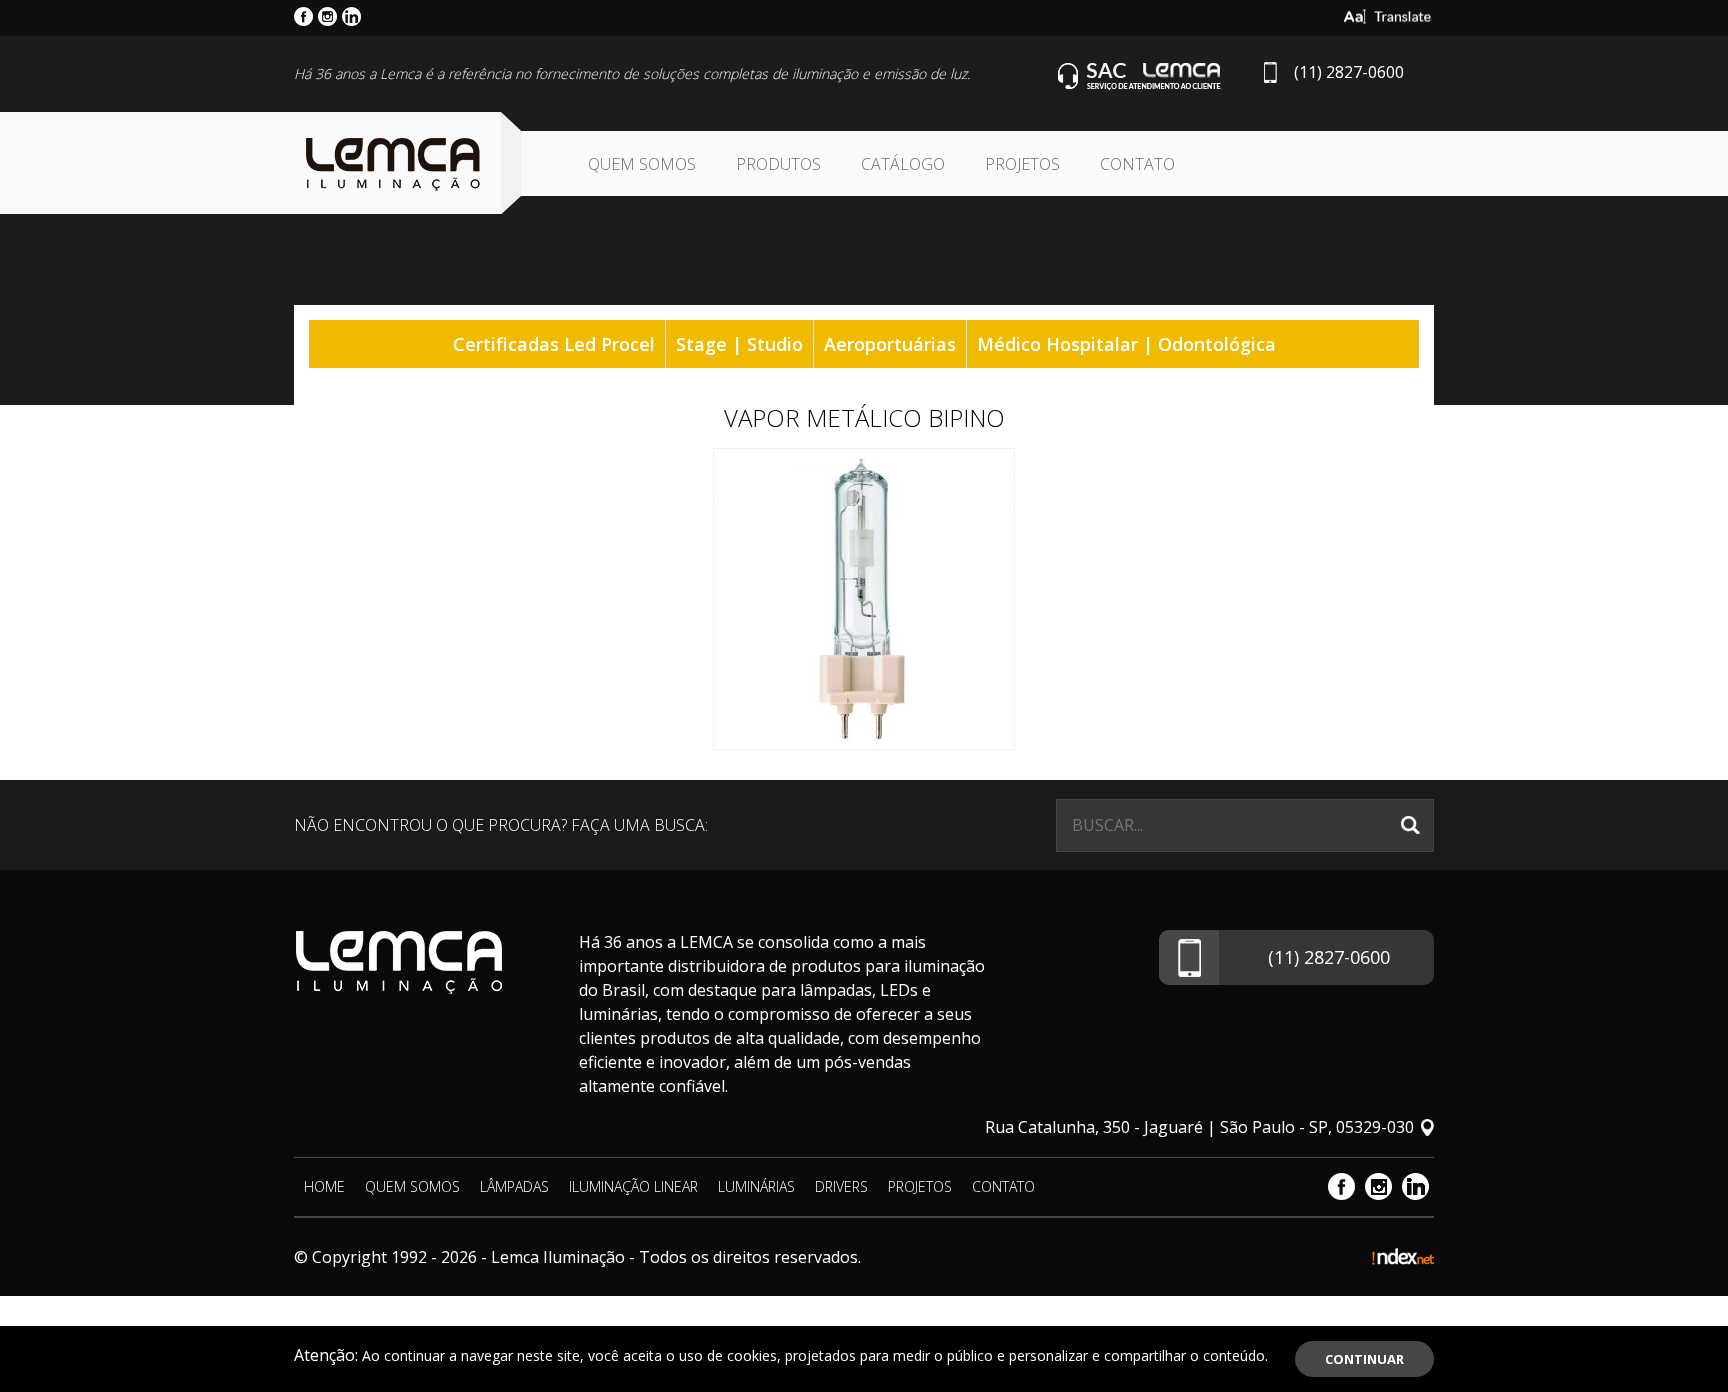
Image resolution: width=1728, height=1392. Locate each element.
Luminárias (756, 1186)
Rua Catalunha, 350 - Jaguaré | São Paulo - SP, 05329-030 (1199, 1127)
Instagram (1378, 1186)
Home (324, 1186)
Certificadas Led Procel (554, 344)
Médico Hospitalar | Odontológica (1126, 344)
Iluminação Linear (633, 1186)
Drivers (841, 1186)
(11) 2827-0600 (1349, 72)
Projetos (1022, 164)
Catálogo (903, 164)
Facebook (1341, 1186)
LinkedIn (1415, 1186)
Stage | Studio (739, 344)
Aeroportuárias (890, 344)
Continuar (1364, 1359)
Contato (1137, 164)
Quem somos (642, 164)
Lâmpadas (514, 1186)
